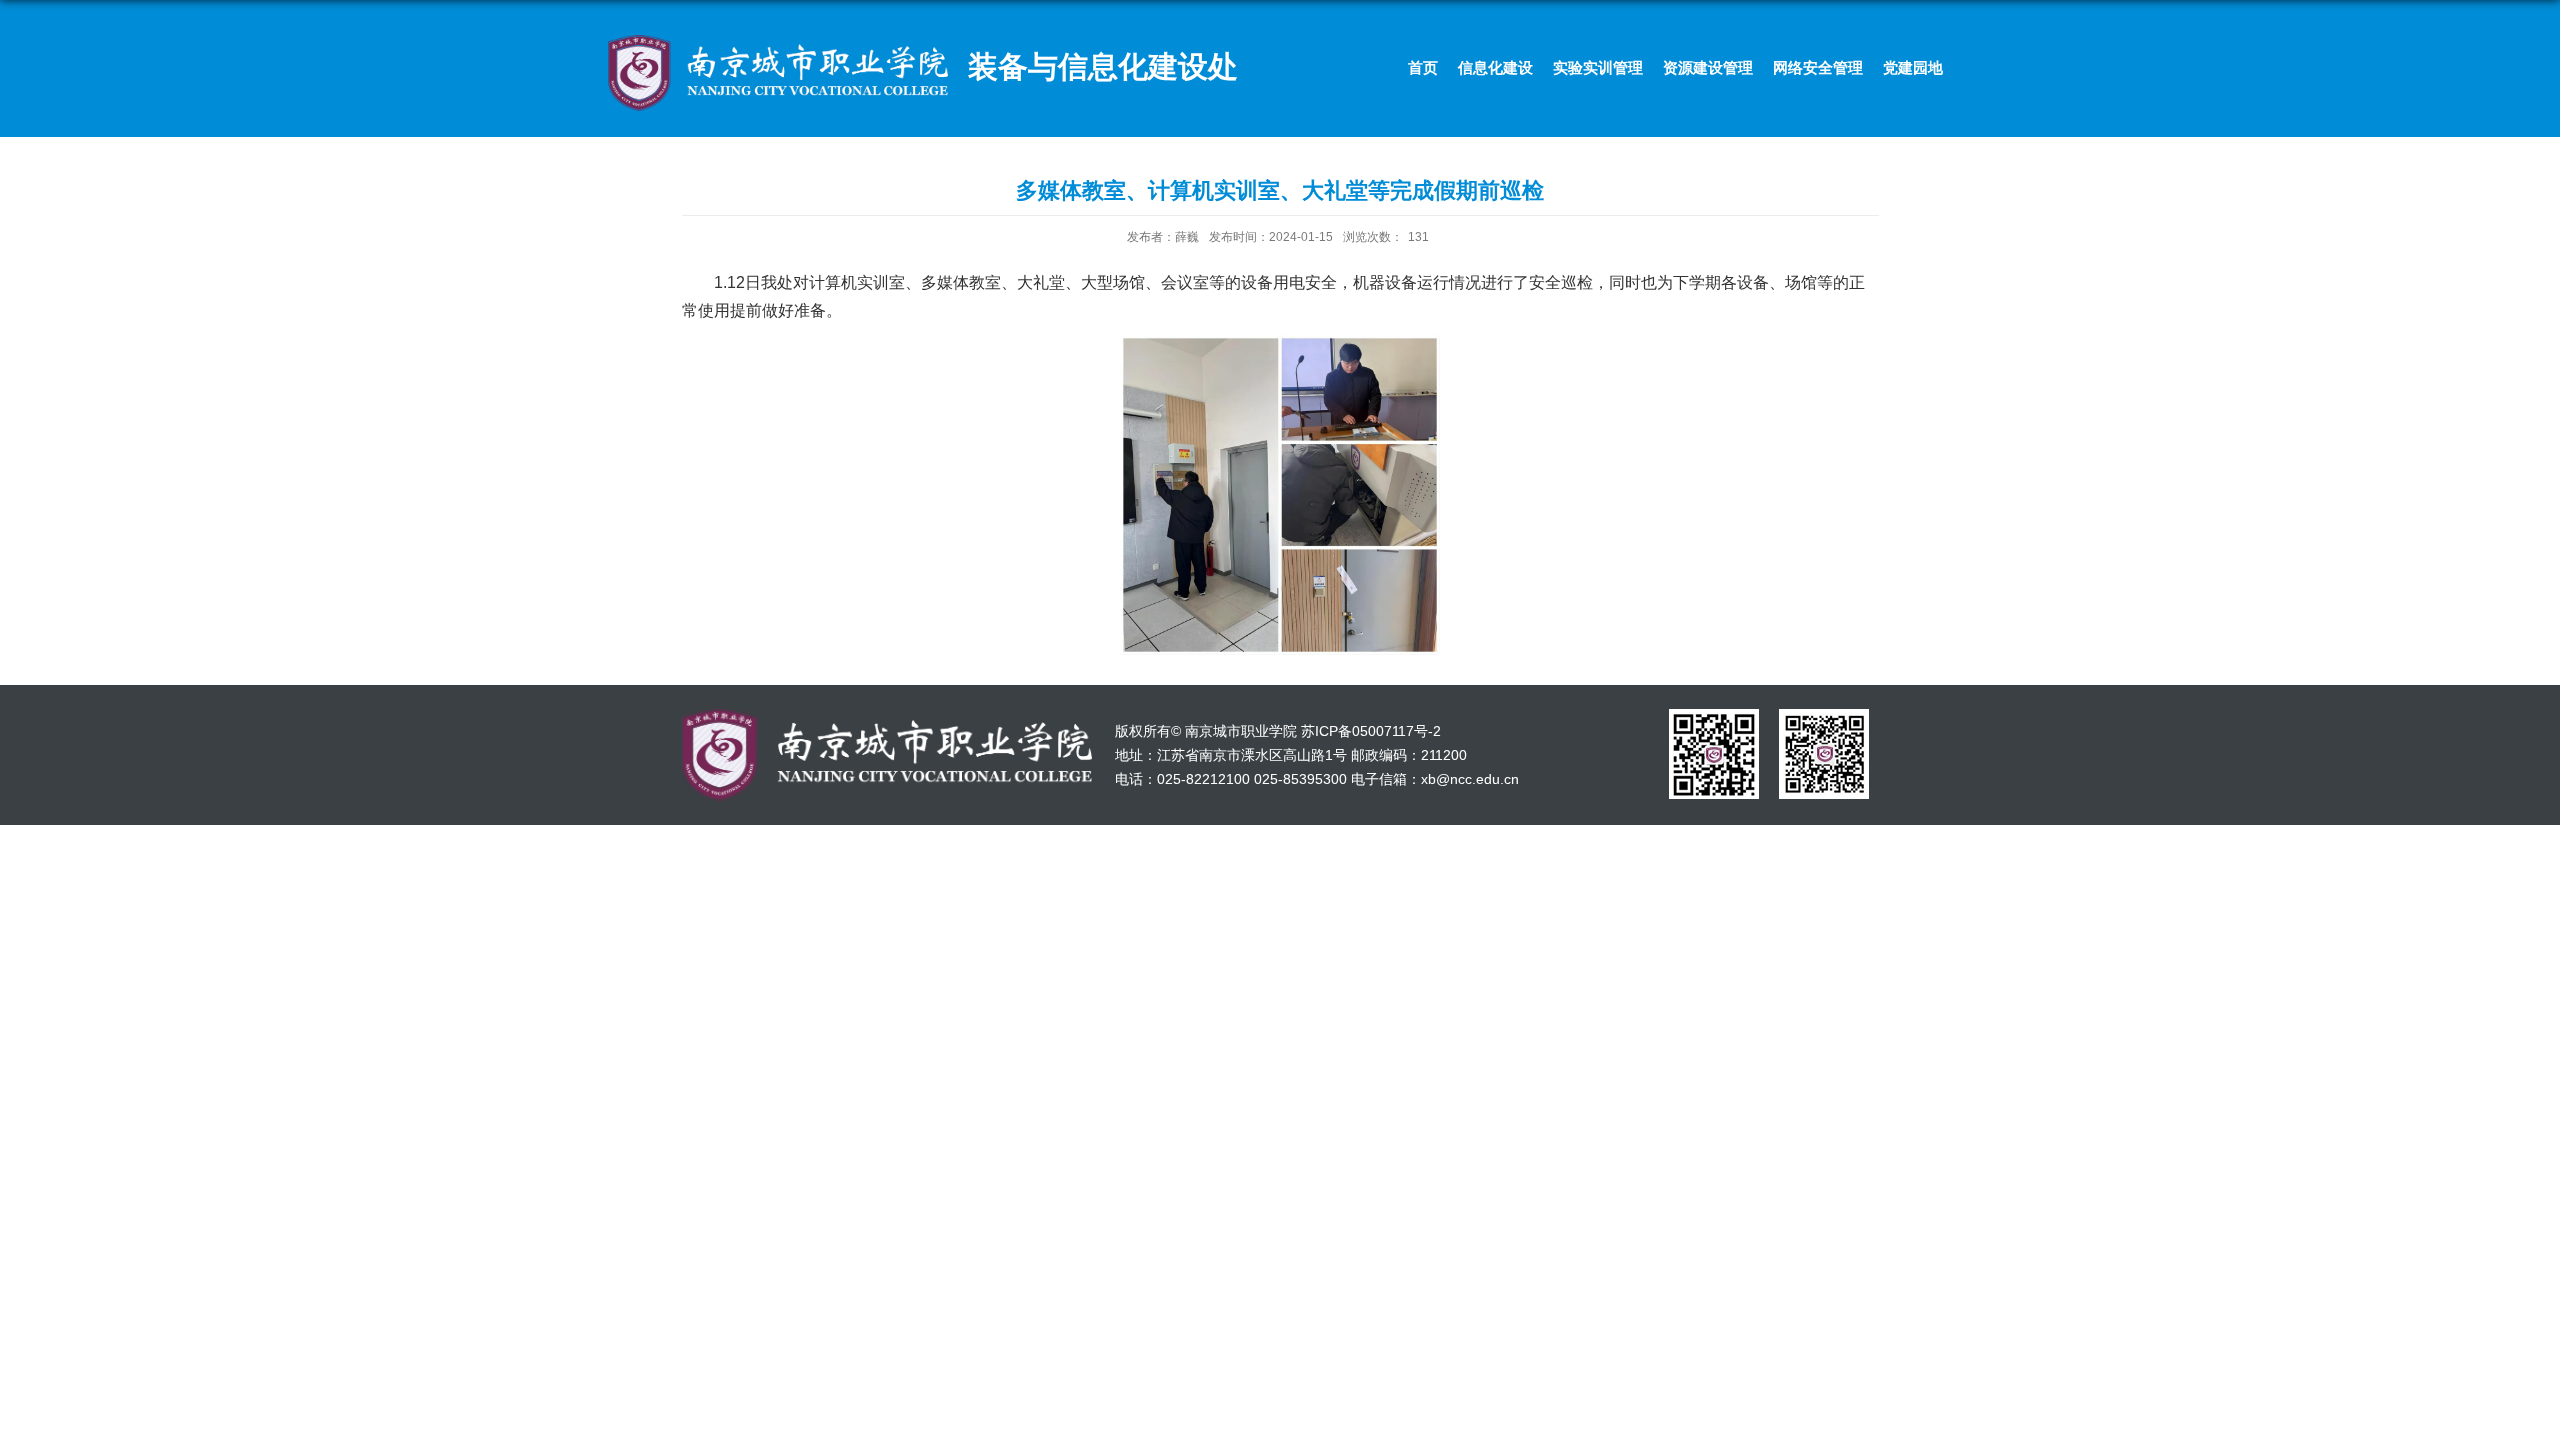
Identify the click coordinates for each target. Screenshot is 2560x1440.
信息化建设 (1495, 67)
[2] (1824, 715)
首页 (1423, 67)
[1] (1714, 715)
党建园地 (1913, 67)
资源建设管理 (1708, 67)
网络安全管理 (1818, 67)
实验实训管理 (1598, 67)
